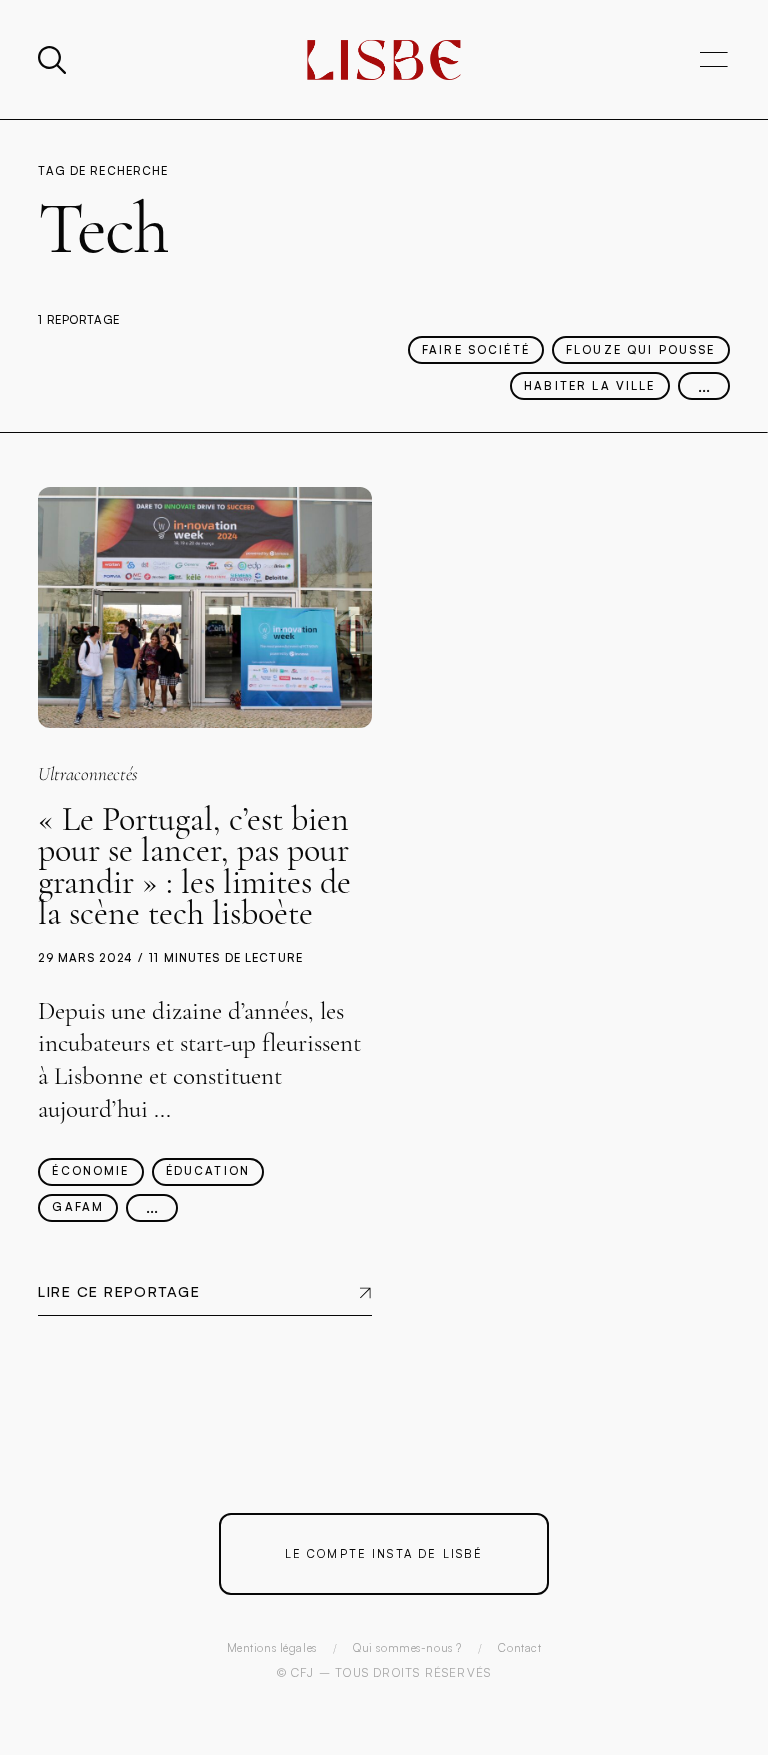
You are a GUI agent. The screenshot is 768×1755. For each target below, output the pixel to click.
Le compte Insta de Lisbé (384, 1553)
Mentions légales (272, 1648)
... (704, 385)
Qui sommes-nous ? (407, 1648)
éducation (208, 1171)
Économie (90, 1171)
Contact (519, 1648)
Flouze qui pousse (641, 350)
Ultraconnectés (88, 774)
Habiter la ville (589, 386)
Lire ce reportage (119, 1291)
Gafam (78, 1207)
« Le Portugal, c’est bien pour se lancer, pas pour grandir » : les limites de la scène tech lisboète (194, 867)
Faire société (476, 350)
